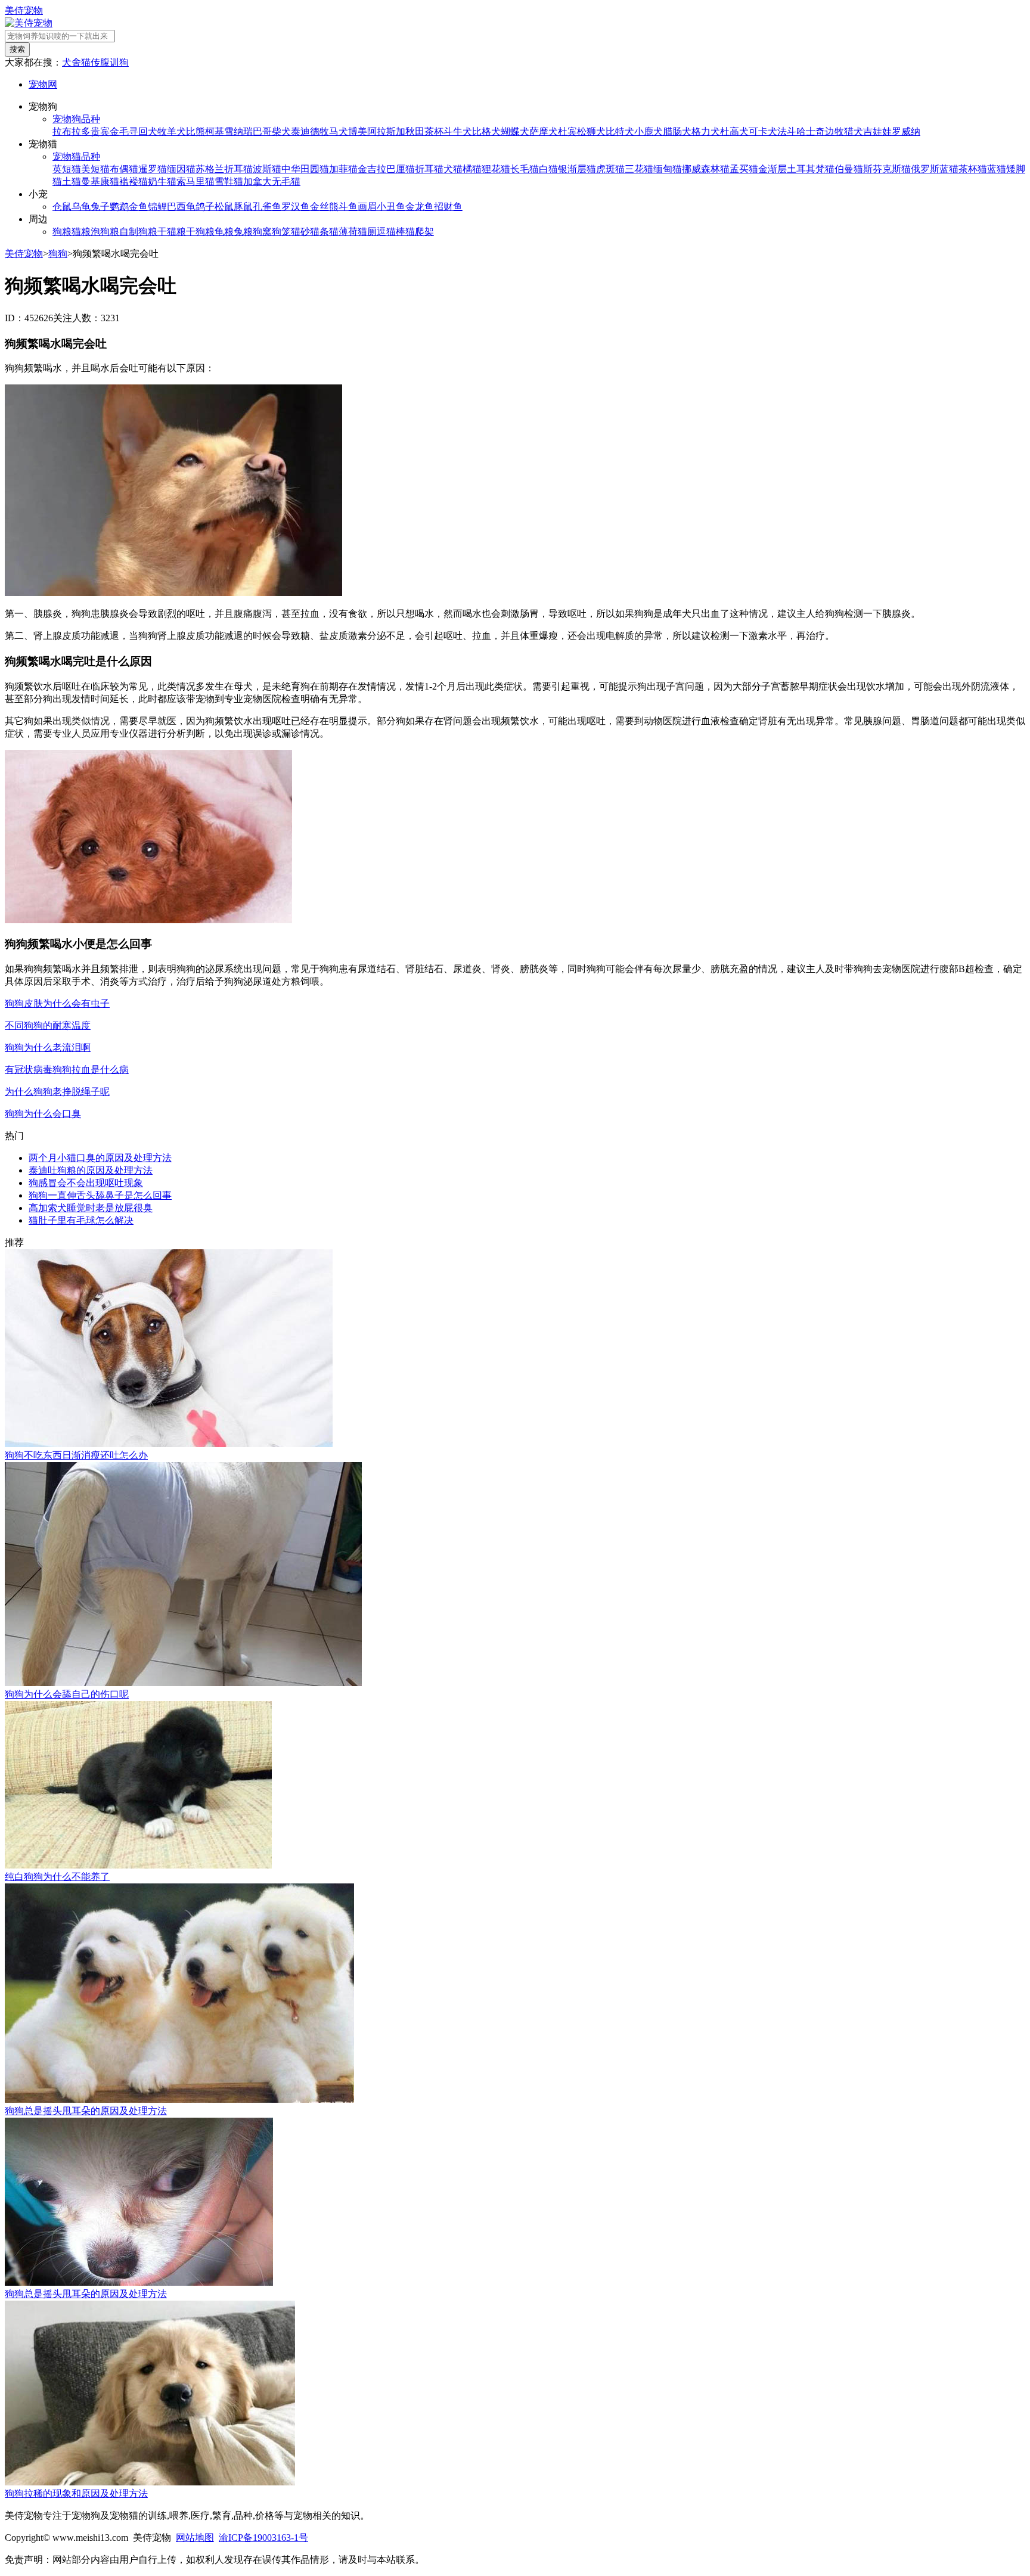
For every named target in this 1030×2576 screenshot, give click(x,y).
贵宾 (100, 131)
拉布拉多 (72, 131)
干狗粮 (200, 232)
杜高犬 (734, 131)
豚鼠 (243, 207)
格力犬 (706, 131)
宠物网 (43, 84)
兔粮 (243, 232)
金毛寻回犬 (134, 131)
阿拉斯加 (386, 131)
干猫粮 (172, 232)
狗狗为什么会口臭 (43, 1114)
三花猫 (639, 169)
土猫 (72, 181)
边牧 (834, 131)
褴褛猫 (134, 181)
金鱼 (138, 207)
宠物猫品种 (76, 156)
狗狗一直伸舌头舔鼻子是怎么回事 (100, 1195)
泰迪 (300, 131)
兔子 (100, 207)
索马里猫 (196, 181)
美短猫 (95, 169)
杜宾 (567, 131)
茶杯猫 (973, 169)
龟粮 (224, 232)
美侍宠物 (24, 10)
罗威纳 (906, 131)
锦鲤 (157, 207)
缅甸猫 (668, 169)
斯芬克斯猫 (887, 169)
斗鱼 (348, 207)
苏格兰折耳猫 (224, 169)
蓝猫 (997, 169)
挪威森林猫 (706, 169)
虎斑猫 (610, 169)
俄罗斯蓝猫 (935, 169)
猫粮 (81, 232)
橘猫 (472, 169)
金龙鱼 (420, 207)
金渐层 (772, 169)
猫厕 (367, 232)
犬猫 (453, 169)
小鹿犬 (649, 131)
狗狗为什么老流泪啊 (48, 1048)
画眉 (367, 207)
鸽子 (205, 207)
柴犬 (281, 131)
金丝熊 (324, 207)
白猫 (548, 169)
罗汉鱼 (296, 207)
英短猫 (67, 169)
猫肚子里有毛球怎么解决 (81, 1220)
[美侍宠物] (29, 23)
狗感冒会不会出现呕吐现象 (86, 1183)
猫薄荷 (343, 232)
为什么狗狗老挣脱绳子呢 (57, 1092)
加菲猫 (343, 169)
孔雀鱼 (267, 207)
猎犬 (854, 131)
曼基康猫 (100, 181)
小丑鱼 (391, 207)
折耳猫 (429, 169)
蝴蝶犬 (515, 131)
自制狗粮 (138, 232)
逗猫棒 (391, 232)
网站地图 (195, 2538)
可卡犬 (763, 131)
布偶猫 (124, 169)
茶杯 (434, 131)
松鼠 (224, 207)
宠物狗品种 (76, 119)
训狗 (119, 62)
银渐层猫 (577, 169)
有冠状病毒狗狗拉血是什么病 (67, 1070)
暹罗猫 (153, 169)
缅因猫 (181, 169)
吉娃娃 (877, 131)
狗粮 (62, 232)
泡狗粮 (105, 232)
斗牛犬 (458, 131)
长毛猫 (525, 169)
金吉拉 (372, 169)
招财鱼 (448, 207)
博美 (358, 131)
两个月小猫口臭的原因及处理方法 (100, 1158)
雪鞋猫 (229, 181)
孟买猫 (744, 169)
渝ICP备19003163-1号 (263, 2538)
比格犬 (486, 131)
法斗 (787, 131)
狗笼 (281, 232)
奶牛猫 (162, 181)
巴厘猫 (401, 169)
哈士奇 (811, 131)
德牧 (319, 131)
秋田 (415, 131)
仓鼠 (62, 207)
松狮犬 (591, 131)
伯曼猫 (849, 169)
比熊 (196, 131)
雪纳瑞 (238, 131)
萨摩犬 (544, 131)
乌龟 (81, 207)
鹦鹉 (119, 207)
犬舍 (72, 62)
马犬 (339, 131)
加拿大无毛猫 (272, 181)
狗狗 (58, 254)
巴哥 (262, 131)
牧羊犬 (172, 131)
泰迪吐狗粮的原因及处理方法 (91, 1170)
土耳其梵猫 (811, 169)
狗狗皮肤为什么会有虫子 (57, 1003)
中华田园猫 (305, 169)
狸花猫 (496, 169)
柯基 (215, 131)
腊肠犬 (677, 131)
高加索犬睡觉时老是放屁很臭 (91, 1208)
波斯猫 (267, 169)
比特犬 (620, 131)
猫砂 (300, 232)
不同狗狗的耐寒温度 (48, 1025)
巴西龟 (181, 207)
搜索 (17, 49)
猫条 (319, 232)
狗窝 (262, 232)
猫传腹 (95, 62)
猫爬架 (420, 232)
